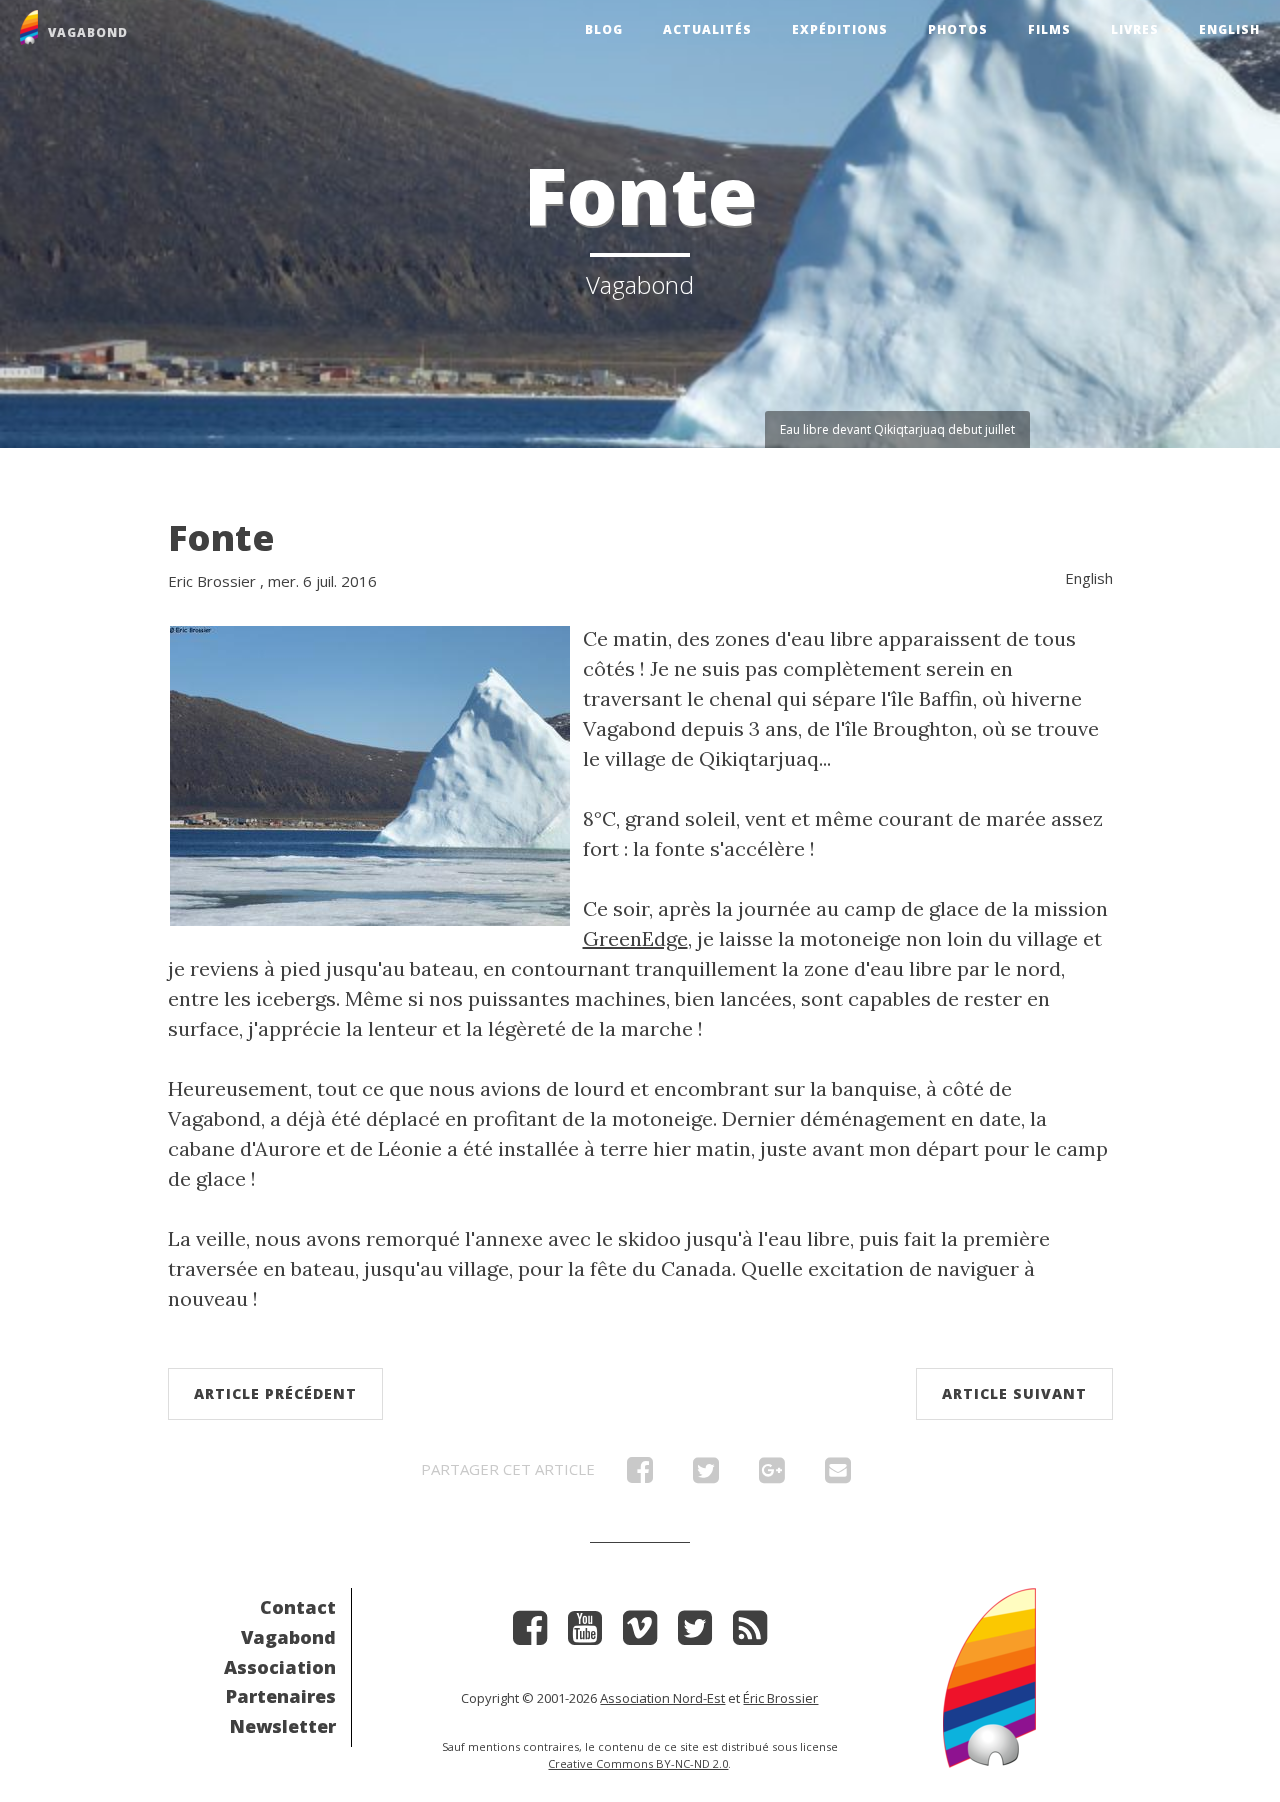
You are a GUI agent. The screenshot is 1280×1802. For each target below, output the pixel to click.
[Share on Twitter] (706, 1475)
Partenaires (281, 1696)
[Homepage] (989, 1675)
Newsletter (283, 1726)
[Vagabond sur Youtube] (585, 1634)
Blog (604, 29)
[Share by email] (838, 1475)
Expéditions (840, 29)
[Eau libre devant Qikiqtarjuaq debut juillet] (370, 773)
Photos (958, 29)
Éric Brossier (780, 1698)
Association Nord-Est (662, 1698)
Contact (298, 1607)
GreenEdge (635, 938)
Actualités (707, 29)
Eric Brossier (212, 581)
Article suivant (1014, 1393)
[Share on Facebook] (640, 1475)
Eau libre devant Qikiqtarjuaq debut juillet (897, 429)
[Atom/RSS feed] (750, 1634)
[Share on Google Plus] (772, 1475)
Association (280, 1667)
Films (1049, 29)
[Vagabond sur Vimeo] (640, 1634)
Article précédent (275, 1393)
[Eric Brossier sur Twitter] (695, 1634)
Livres (1135, 29)
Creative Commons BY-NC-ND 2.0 (638, 1763)
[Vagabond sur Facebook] (530, 1634)
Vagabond (288, 1637)
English (1229, 29)
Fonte (221, 537)
